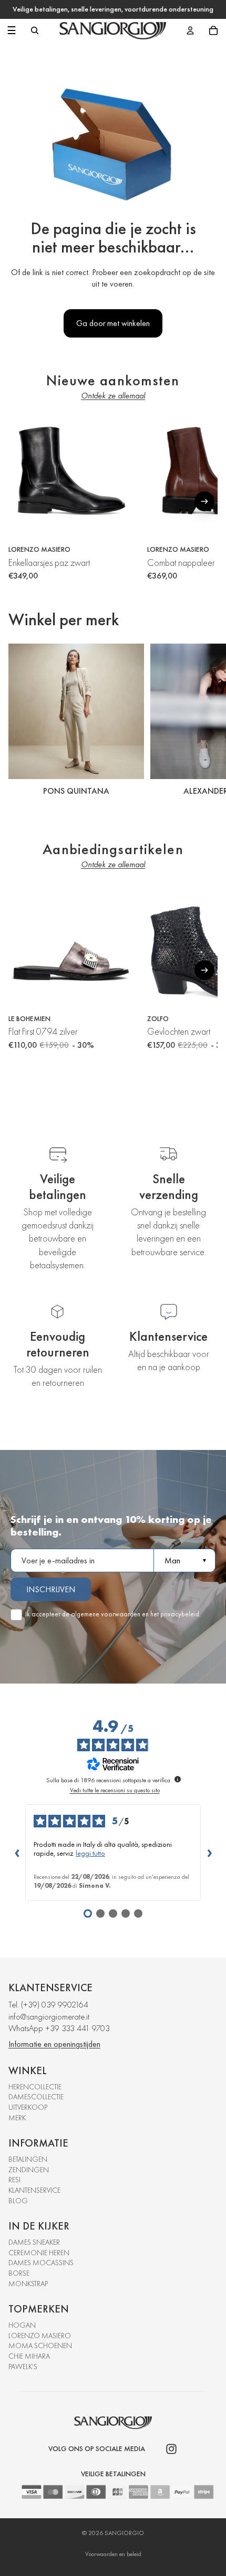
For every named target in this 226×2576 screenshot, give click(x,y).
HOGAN (22, 2325)
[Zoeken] (35, 30)
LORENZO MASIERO (40, 2336)
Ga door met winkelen (113, 323)
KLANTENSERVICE (34, 2190)
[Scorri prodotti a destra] (204, 501)
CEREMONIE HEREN (39, 2253)
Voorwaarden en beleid (113, 2554)
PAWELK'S (23, 2367)
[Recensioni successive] (209, 1853)
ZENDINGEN (29, 2170)
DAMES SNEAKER (34, 2242)
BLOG (18, 2201)
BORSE (19, 2273)
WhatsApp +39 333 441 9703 (59, 2028)
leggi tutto (90, 1853)
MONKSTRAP (28, 2284)
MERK (17, 2118)
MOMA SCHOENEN (40, 2346)
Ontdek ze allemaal (113, 396)
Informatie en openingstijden (54, 2044)
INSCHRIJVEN (51, 1589)
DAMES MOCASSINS (41, 2263)
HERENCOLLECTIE (35, 2087)
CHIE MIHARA (29, 2356)
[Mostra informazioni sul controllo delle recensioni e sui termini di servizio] (178, 1779)
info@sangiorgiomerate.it (49, 2017)
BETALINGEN (28, 2159)
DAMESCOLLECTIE (36, 2097)
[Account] (190, 30)
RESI (14, 2180)
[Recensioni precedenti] (17, 1853)
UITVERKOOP (28, 2107)
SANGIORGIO (124, 2533)
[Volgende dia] (206, 722)
